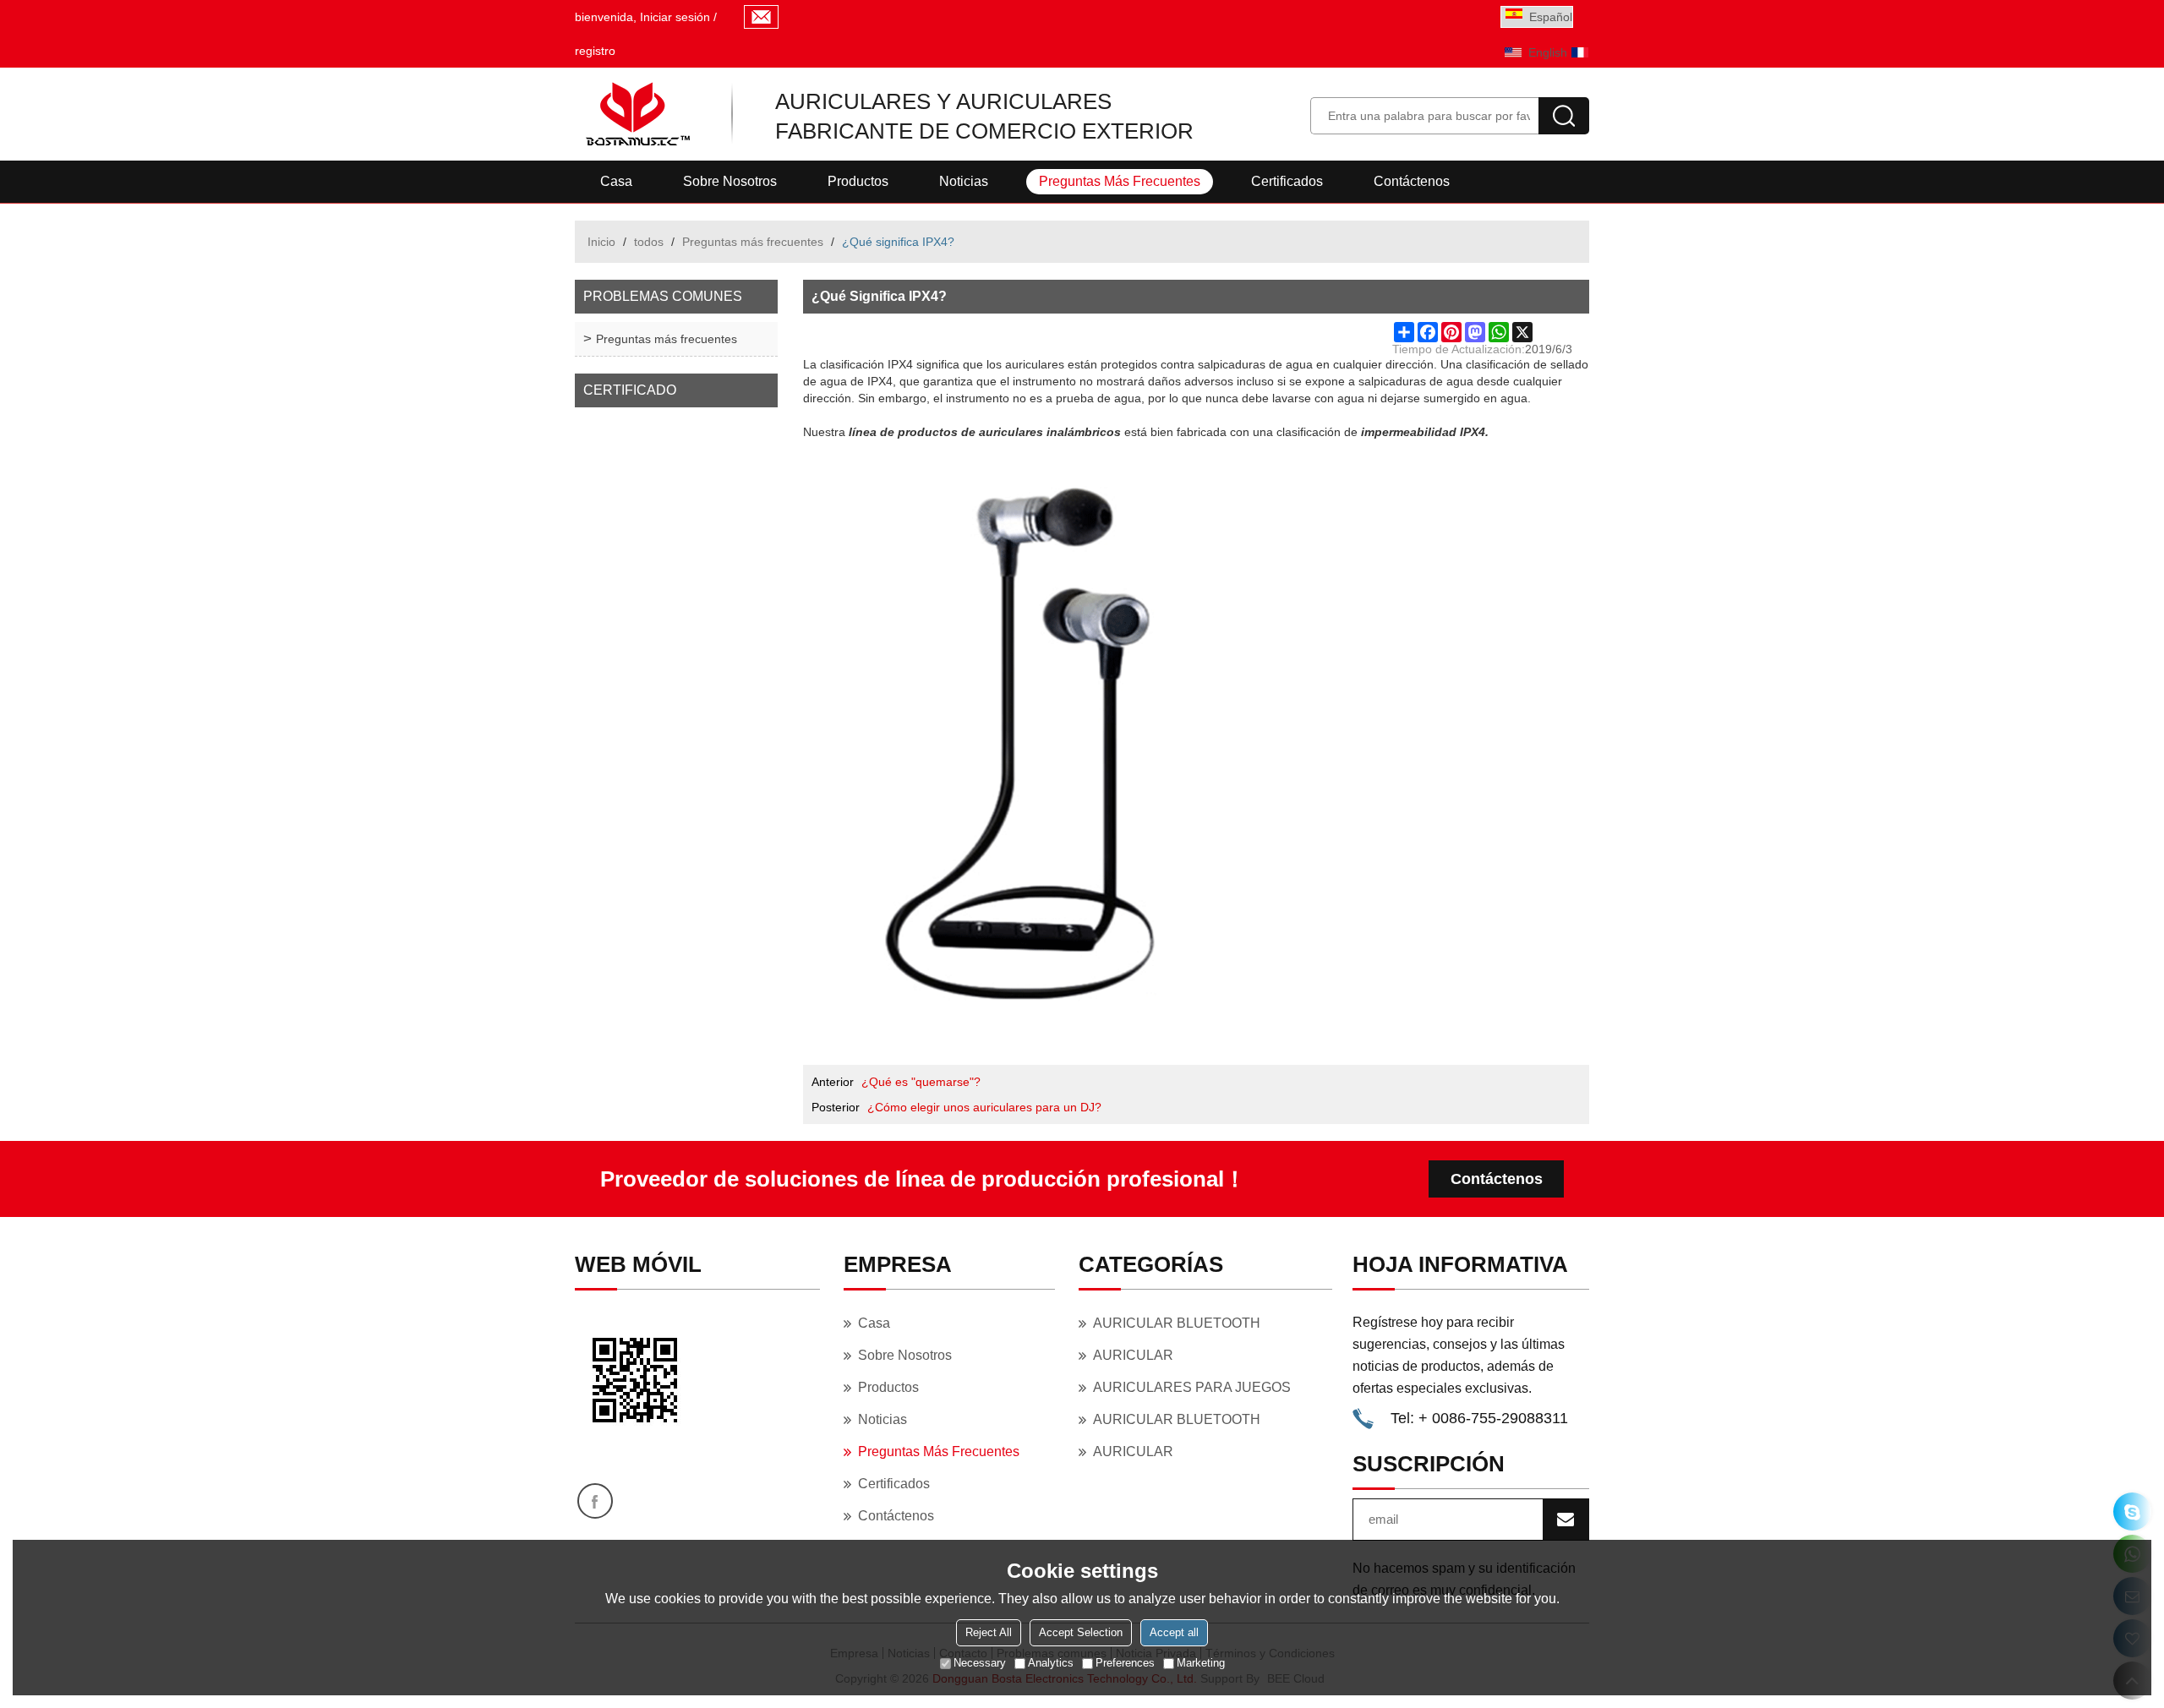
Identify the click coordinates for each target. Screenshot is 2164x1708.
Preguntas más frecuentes (1120, 181)
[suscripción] (1566, 1520)
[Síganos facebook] (595, 1501)
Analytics (1051, 1663)
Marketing (1201, 1663)
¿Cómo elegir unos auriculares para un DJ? (984, 1107)
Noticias (964, 181)
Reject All (989, 1632)
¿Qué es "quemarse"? (921, 1082)
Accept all (1174, 1632)
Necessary (980, 1663)
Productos (858, 181)
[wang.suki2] (2132, 1512)
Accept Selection (1081, 1632)
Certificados (1287, 181)
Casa (616, 181)
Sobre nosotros (730, 181)
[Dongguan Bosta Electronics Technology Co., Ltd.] (636, 114)
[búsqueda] (1564, 116)
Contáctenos (1412, 181)
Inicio (601, 242)
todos (649, 242)
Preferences (1125, 1663)
